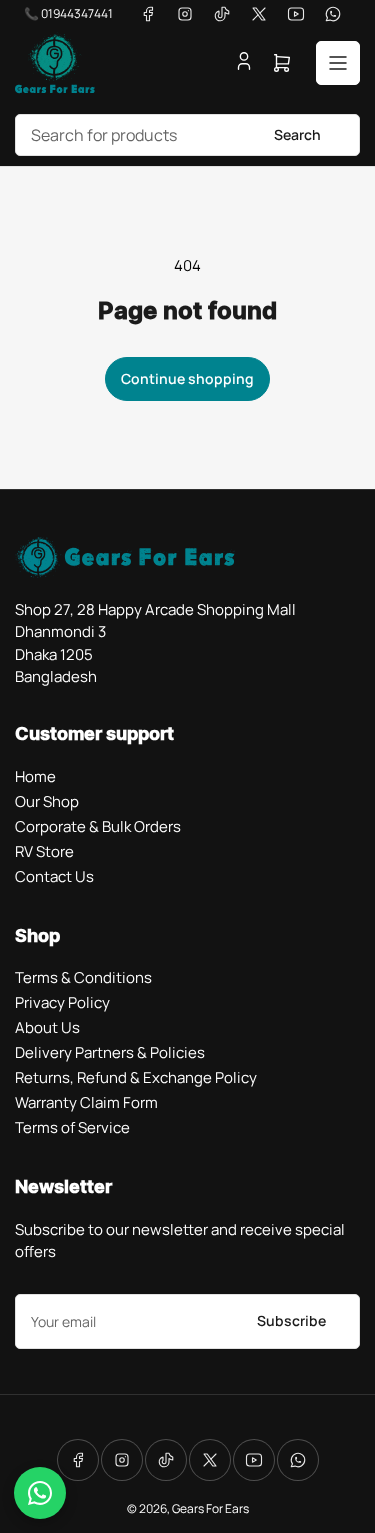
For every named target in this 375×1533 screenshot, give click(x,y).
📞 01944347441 (68, 13)
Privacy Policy (62, 1002)
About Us (47, 1027)
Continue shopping (187, 378)
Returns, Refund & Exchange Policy (136, 1077)
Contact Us (54, 876)
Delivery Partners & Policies (110, 1052)
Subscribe (291, 1320)
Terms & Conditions (83, 977)
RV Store (44, 851)
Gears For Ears (210, 1508)
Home (35, 776)
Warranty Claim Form (86, 1102)
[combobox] (187, 135)
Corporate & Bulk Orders (98, 826)
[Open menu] (338, 63)
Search (297, 134)
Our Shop (47, 801)
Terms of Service (72, 1127)
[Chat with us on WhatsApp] (40, 1493)
